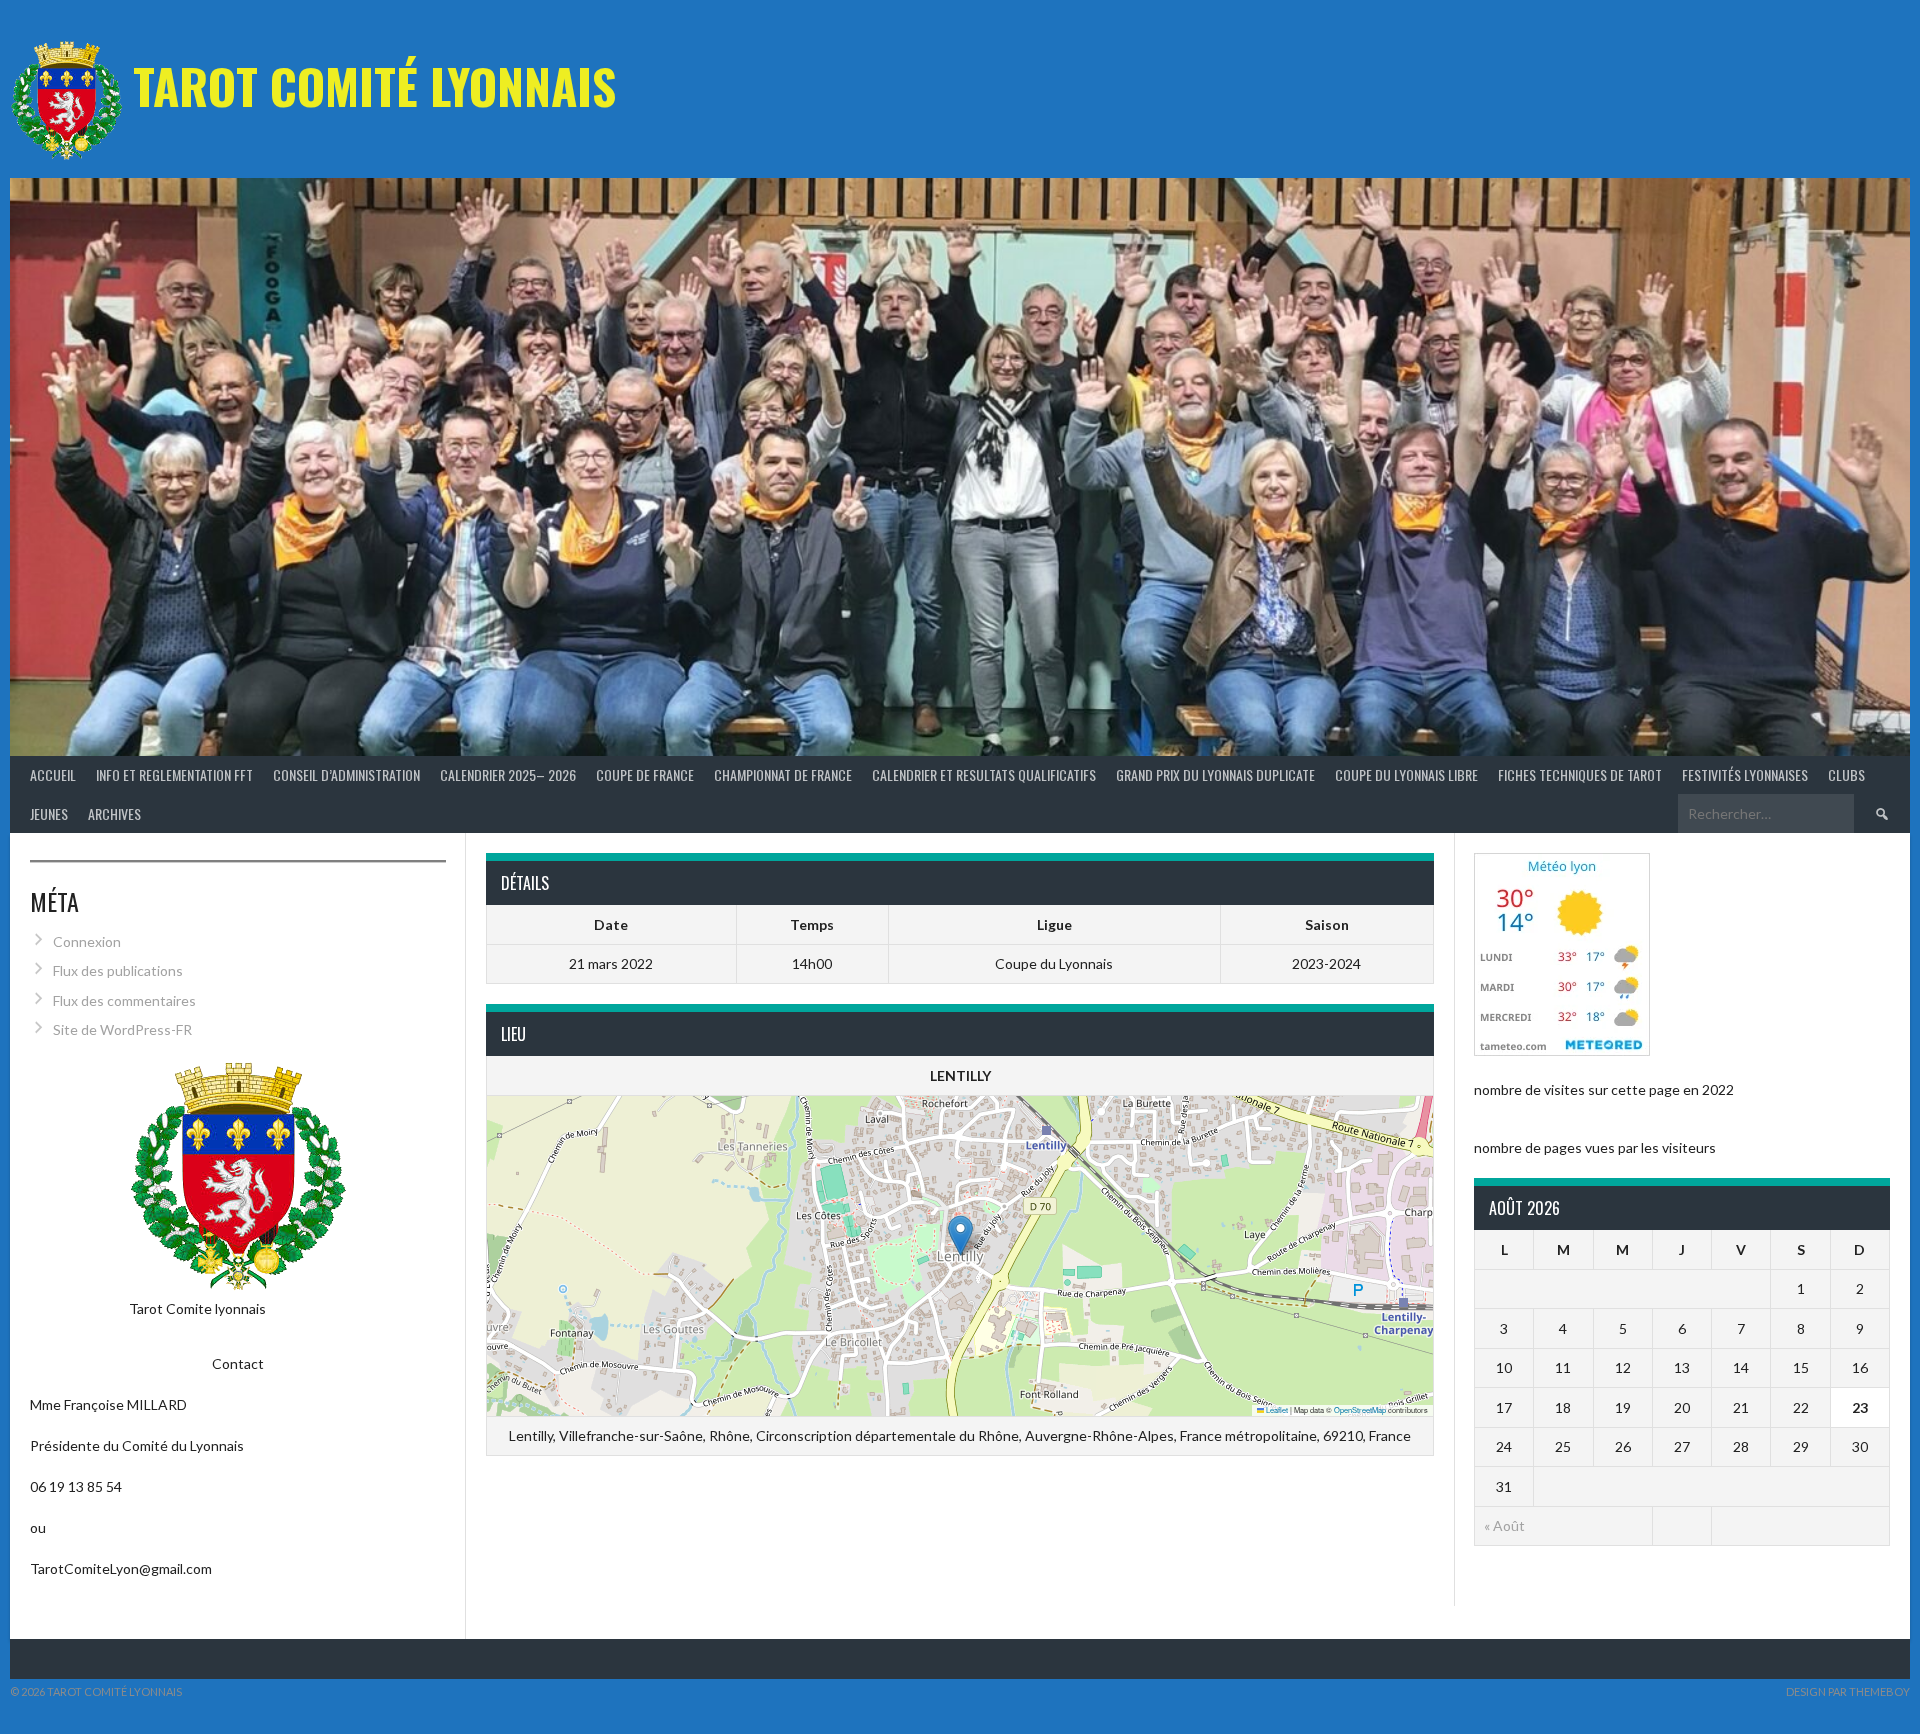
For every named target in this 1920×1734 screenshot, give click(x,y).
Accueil (53, 774)
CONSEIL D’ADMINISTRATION (346, 774)
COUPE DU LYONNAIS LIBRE (1406, 774)
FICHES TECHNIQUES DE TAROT (1580, 774)
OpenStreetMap (1360, 1409)
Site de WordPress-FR (122, 1029)
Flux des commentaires (124, 1000)
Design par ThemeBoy (1848, 1691)
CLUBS (1846, 774)
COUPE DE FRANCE (645, 774)
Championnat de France (783, 774)
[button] (960, 1235)
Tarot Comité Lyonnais (374, 85)
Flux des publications (118, 970)
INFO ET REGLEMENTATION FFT (174, 774)
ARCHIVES (114, 813)
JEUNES (49, 813)
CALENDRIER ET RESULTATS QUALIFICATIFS (984, 774)
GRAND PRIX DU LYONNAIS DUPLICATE (1215, 774)
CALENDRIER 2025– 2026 (508, 774)
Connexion (87, 941)
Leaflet (1276, 1409)
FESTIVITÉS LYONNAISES (1745, 774)
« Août (1504, 1525)
